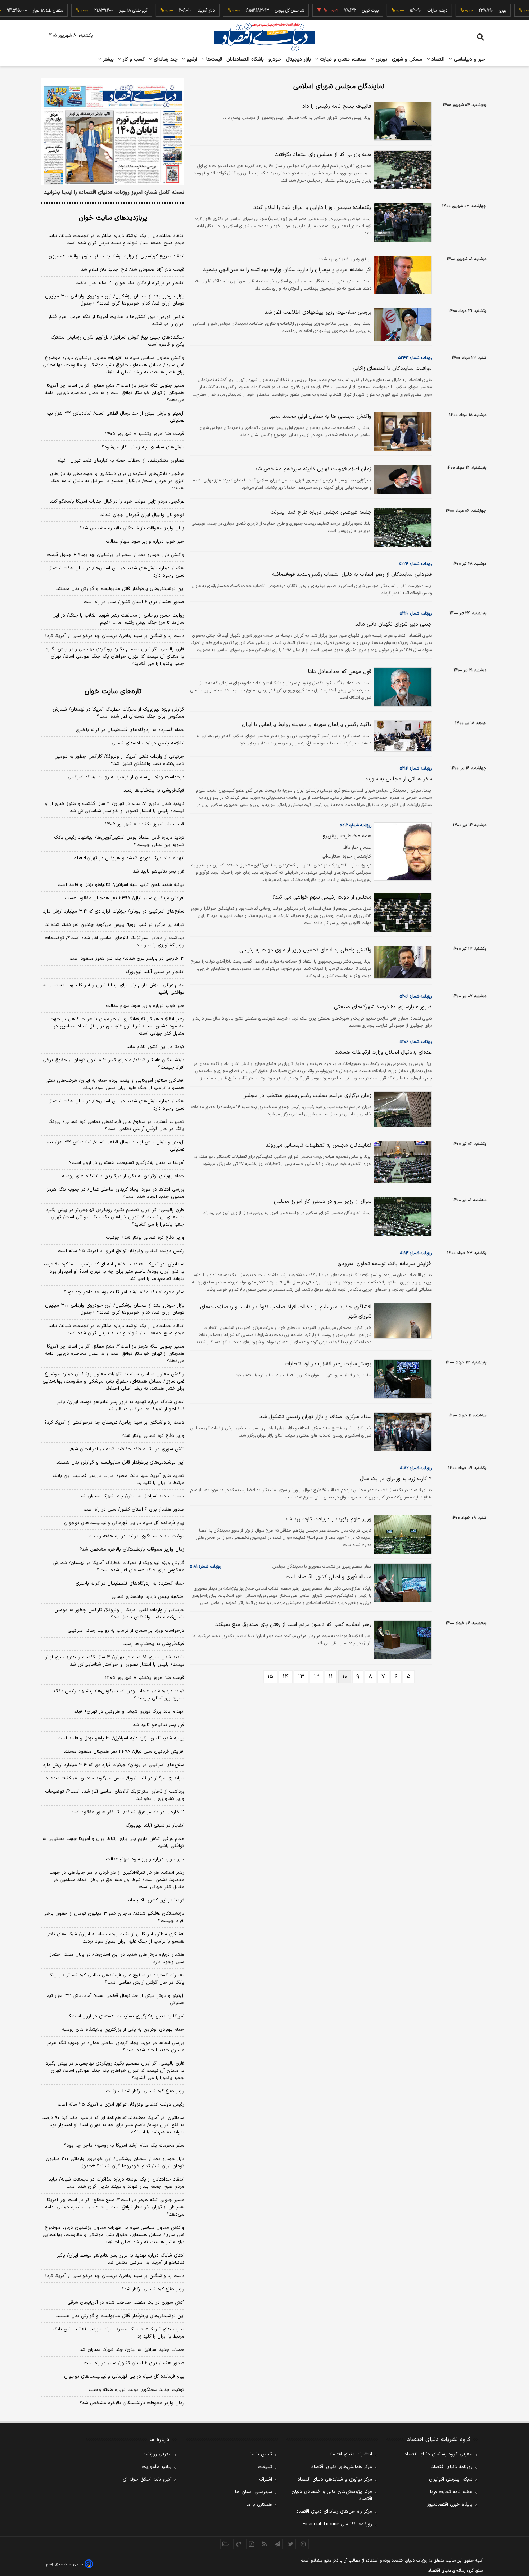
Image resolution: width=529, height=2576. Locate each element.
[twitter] (290, 2544)
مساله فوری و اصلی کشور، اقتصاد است (329, 1577)
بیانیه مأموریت (157, 2467)
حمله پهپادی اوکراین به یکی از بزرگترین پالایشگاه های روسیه (123, 1176)
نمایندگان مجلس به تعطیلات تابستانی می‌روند (318, 1145)
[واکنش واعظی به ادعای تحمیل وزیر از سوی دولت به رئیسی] (402, 962)
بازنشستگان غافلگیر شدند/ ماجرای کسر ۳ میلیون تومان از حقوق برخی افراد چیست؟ (113, 1064)
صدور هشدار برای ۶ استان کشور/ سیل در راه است (134, 602)
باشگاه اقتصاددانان (245, 59)
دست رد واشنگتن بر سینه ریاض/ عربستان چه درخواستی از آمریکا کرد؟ (114, 636)
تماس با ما (261, 2454)
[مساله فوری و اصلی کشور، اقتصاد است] (402, 1583)
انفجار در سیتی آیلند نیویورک (155, 972)
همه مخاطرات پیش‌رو (347, 836)
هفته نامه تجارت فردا (451, 2492)
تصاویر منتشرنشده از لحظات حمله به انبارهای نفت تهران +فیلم (121, 461)
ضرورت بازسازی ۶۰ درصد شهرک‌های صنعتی (383, 1007)
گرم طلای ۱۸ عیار (103, 10)
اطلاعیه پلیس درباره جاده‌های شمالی (148, 743)
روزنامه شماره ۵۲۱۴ (416, 769)
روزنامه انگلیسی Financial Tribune (337, 2524)
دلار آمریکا (176, 10)
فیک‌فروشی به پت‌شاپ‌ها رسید (154, 790)
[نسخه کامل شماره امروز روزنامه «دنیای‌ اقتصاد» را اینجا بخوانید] (113, 131)
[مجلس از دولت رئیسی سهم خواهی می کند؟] (402, 912)
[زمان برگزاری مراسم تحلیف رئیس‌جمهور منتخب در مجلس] (402, 1109)
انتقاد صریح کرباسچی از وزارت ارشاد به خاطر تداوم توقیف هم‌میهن (116, 256)
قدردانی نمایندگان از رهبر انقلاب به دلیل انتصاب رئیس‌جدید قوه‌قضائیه (352, 575)
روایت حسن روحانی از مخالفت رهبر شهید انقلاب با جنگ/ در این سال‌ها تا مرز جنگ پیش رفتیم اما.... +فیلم (118, 619)
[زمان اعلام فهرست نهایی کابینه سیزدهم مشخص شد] (402, 479)
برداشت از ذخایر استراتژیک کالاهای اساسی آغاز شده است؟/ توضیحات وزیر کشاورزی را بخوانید (115, 942)
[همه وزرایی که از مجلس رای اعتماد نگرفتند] (402, 170)
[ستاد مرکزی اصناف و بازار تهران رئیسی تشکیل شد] (402, 1432)
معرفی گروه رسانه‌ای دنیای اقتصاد (438, 2454)
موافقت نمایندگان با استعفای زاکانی (392, 369)
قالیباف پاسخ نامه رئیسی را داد (337, 106)
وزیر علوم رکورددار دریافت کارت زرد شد (328, 1519)
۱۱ (331, 1677)
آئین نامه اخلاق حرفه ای (147, 2479)
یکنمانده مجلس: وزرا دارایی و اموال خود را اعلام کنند (312, 208)
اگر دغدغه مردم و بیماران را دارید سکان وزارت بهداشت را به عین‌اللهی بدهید (287, 270)
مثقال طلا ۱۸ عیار (18, 10)
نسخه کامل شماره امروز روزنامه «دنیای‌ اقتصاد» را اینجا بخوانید (114, 193)
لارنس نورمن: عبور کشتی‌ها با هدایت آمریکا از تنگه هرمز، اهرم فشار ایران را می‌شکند (116, 321)
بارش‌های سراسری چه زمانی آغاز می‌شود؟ (143, 447)
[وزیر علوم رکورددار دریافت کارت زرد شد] (402, 1534)
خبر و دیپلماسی (469, 59)
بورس (381, 59)
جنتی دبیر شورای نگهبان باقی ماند (394, 624)
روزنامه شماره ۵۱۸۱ (205, 1567)
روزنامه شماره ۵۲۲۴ (415, 564)
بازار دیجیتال (299, 59)
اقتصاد (437, 59)
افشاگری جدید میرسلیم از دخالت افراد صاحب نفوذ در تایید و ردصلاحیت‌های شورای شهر (286, 1312)
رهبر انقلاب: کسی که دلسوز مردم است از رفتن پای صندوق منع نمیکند (293, 1625)
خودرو (275, 59)
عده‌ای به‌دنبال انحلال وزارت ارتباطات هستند (383, 1052)
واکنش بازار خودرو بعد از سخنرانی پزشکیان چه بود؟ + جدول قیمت (116, 555)
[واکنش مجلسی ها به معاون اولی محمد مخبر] (402, 432)
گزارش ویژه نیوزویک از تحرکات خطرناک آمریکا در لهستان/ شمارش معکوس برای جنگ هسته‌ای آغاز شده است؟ (118, 713)
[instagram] (303, 2544)
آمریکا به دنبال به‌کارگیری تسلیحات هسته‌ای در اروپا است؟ (127, 1163)
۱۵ (270, 1677)
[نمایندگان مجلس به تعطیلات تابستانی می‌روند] (402, 1162)
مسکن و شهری (407, 59)
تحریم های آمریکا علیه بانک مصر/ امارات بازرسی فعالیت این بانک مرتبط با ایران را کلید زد (118, 1479)
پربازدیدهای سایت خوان (113, 218)
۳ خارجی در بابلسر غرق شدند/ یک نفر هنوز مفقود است (127, 959)
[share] (252, 2544)
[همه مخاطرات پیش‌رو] (402, 851)
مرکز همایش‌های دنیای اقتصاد (342, 2467)
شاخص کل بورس (259, 10)
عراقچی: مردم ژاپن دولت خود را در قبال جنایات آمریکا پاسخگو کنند (117, 502)
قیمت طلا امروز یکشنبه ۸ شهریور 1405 (145, 1678)
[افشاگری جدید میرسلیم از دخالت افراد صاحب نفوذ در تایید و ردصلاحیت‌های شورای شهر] (402, 1321)
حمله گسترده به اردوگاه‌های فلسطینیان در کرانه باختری (130, 730)
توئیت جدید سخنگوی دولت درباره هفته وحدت (136, 1536)
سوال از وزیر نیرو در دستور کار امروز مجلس (323, 1202)
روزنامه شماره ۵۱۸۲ (416, 1468)
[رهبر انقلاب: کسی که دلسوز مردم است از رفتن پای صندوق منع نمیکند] (402, 1640)
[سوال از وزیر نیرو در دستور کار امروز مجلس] (402, 1217)
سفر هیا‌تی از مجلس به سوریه (399, 779)
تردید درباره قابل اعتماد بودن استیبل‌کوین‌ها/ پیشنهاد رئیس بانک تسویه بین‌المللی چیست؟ (119, 841)
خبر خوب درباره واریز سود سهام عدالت (145, 542)
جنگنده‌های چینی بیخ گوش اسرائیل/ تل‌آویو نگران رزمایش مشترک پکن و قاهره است (117, 341)
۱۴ (286, 1677)
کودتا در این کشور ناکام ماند (155, 1047)
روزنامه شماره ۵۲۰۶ (416, 996)
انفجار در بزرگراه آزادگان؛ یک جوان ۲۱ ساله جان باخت (130, 283)
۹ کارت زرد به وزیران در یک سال (396, 1479)
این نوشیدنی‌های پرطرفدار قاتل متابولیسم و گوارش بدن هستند (120, 589)
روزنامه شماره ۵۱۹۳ (416, 1253)
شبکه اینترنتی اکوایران (451, 2479)
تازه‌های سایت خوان (113, 692)
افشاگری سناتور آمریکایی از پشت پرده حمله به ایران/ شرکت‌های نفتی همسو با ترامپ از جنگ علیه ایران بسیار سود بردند (115, 1084)
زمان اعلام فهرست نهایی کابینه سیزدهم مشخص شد (313, 469)
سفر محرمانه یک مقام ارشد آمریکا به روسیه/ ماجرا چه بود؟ (124, 1292)
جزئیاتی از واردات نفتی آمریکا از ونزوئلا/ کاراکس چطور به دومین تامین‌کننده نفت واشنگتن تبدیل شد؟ (119, 760)
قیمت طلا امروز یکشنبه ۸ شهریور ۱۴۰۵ (145, 434)
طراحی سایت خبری (69, 2564)
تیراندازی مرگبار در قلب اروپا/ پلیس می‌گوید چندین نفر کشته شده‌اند (115, 925)
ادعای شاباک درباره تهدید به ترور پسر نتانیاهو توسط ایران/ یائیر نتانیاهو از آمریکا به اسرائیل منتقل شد (121, 1406)
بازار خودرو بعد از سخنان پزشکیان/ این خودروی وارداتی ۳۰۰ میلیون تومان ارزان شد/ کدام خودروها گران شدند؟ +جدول (115, 300)
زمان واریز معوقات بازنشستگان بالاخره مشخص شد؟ (132, 528)
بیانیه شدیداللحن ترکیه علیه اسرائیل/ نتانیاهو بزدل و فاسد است (121, 885)
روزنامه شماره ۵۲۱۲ (356, 825)
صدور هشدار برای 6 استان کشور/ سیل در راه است (134, 2363)
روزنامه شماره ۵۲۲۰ (416, 614)
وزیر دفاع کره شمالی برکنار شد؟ (153, 1436)
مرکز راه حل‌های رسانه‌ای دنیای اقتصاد (334, 2512)
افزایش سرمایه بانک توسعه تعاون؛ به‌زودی (385, 1264)
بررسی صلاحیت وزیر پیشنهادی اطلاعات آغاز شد (318, 312)
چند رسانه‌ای (165, 59)
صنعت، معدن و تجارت (342, 59)
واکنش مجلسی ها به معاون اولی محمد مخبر (320, 416)
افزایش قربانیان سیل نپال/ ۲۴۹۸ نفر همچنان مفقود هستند (124, 898)
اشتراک (266, 2479)
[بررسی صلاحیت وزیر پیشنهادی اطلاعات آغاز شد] (402, 324)
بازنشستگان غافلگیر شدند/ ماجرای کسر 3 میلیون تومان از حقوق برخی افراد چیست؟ (114, 1917)
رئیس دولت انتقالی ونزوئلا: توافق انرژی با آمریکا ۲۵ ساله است (121, 1251)
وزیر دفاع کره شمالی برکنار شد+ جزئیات (145, 1238)
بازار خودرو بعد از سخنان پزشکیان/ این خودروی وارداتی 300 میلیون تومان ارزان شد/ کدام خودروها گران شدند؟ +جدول (115, 2163)
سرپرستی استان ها (254, 2492)
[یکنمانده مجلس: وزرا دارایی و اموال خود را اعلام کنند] (402, 223)
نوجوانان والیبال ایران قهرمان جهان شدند (142, 515)
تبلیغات (265, 2467)
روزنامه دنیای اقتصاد (452, 2467)
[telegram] (277, 2544)
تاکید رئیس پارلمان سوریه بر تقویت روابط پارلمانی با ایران (307, 725)
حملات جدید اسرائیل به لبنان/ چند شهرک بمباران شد (132, 1496)
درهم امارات (407, 10)
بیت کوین (340, 10)
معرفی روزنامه (157, 2454)
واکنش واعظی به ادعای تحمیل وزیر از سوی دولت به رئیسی (305, 950)
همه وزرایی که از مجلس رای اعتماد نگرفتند (323, 155)
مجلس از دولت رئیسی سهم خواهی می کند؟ (322, 897)
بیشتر (107, 59)
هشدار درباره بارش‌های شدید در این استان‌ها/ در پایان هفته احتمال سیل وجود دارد (116, 572)
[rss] (264, 2544)
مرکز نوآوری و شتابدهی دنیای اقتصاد (335, 2479)
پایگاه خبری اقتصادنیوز (450, 2505)
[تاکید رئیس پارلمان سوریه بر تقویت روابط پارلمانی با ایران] (402, 736)
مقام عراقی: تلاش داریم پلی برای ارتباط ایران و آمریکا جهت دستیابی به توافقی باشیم (113, 989)
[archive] (226, 2544)
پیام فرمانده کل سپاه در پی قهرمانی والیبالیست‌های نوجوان (124, 1523)
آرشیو (191, 59)
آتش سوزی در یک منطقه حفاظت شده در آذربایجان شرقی (126, 1449)
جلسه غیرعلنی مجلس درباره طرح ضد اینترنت (321, 512)
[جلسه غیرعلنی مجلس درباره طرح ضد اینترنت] (402, 527)
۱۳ (301, 1677)
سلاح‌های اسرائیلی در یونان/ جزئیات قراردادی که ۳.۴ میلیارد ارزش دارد (114, 911)
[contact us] (239, 2544)
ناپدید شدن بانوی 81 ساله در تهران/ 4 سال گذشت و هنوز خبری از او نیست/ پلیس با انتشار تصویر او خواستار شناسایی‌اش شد (114, 1661)
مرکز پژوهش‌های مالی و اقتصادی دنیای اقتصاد (332, 2495)
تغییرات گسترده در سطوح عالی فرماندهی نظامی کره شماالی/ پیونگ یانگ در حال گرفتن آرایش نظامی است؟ (116, 1125)
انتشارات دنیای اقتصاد (351, 2454)
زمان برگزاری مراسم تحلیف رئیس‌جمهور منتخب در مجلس (307, 1096)
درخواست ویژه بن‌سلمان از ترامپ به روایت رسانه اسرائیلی (126, 777)
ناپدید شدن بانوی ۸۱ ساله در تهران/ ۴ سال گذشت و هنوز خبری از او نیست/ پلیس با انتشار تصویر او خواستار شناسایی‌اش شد (114, 807)
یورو (473, 10)
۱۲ (317, 1677)
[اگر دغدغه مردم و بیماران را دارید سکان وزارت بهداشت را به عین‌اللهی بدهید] (402, 275)
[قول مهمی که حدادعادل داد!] (402, 687)
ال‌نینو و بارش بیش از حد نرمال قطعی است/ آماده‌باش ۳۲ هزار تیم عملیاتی (115, 417)
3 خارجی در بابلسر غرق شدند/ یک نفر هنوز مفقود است (127, 1812)
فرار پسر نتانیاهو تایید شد (159, 872)
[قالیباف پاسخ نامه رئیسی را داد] (402, 121)
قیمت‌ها (213, 59)
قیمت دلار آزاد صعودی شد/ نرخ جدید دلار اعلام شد (133, 270)
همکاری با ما (259, 2505)
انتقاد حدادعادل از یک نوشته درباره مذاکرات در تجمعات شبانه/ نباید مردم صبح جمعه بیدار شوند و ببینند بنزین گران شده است (116, 239)
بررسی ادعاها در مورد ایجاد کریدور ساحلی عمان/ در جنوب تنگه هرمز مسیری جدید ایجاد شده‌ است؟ (116, 1193)
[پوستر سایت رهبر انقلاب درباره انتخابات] (402, 1379)
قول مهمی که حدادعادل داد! (340, 672)
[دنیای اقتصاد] (264, 37)
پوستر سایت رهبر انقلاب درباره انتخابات (328, 1364)
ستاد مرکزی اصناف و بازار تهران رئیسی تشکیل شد (315, 1417)
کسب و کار (133, 59)
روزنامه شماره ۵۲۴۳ (415, 358)
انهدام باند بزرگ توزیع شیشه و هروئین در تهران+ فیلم (129, 858)
